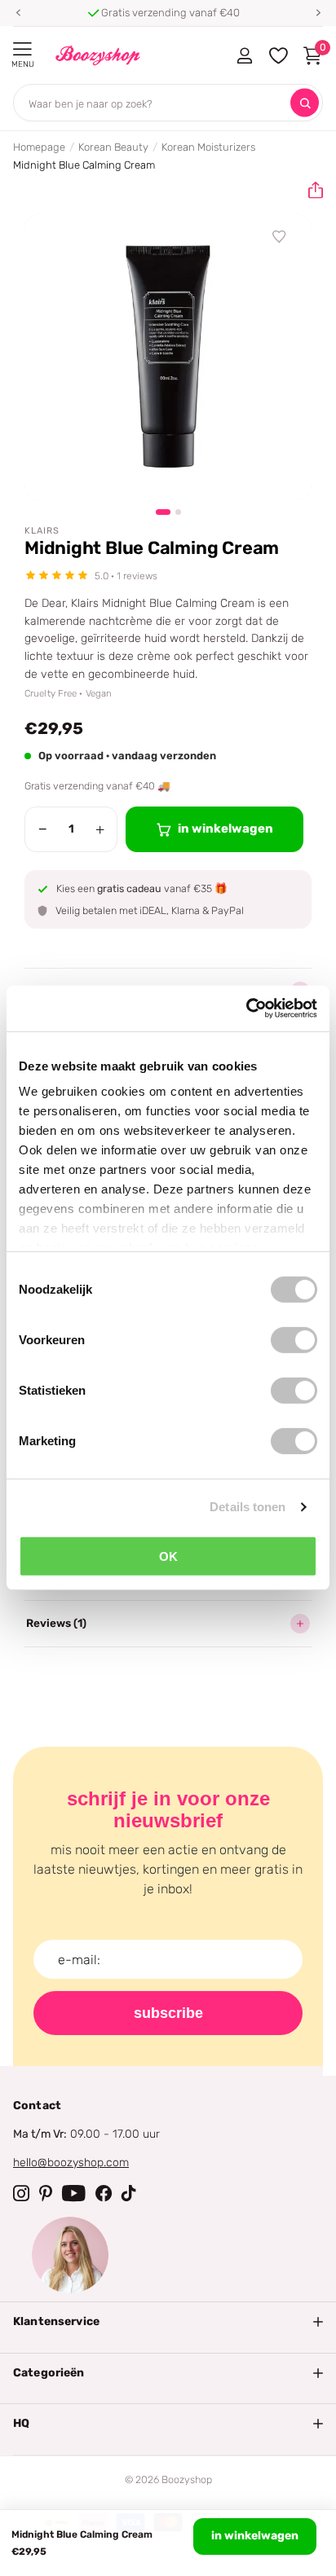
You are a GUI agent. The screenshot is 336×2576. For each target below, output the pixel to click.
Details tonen (248, 1507)
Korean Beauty (113, 147)
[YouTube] (74, 2193)
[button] (18, 13)
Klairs (42, 531)
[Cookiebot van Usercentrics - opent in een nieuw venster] (246, 1009)
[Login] (244, 55)
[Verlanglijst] (280, 237)
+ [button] (100, 829)
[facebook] (104, 2193)
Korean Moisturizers (208, 147)
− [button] (43, 829)
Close (168, 2322)
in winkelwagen (255, 2536)
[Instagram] (21, 2193)
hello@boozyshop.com (71, 2163)
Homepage (39, 147)
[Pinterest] (46, 2193)
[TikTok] (129, 2193)
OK (168, 1556)
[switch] (294, 1339)
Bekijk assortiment (22, 49)
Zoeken (305, 103)
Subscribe (168, 2013)
